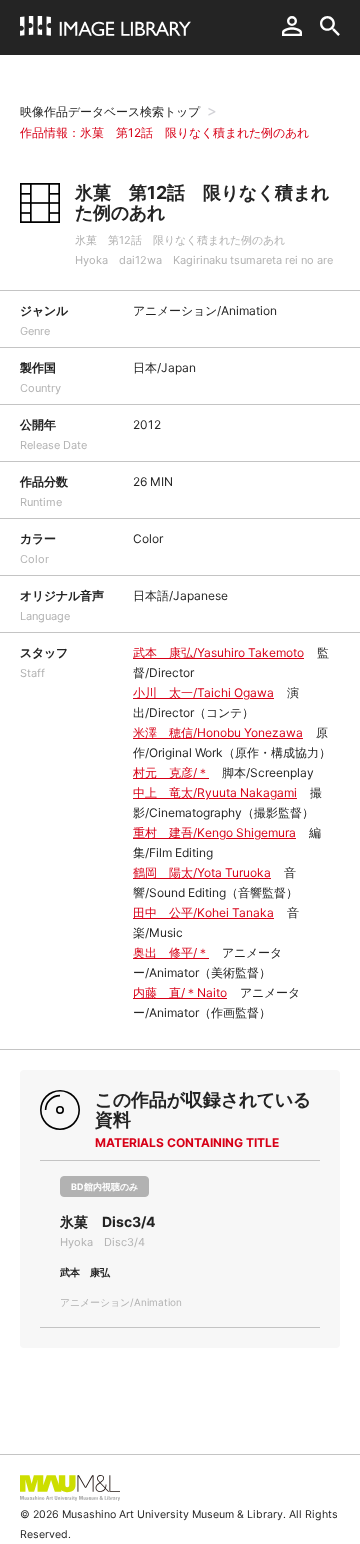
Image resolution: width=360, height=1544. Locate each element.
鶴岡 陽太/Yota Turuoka (202, 872)
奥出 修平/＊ (171, 952)
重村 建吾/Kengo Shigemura (214, 832)
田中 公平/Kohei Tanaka (203, 912)
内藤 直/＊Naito (180, 992)
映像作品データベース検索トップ (110, 111)
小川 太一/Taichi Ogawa (203, 692)
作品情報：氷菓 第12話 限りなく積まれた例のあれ (164, 132)
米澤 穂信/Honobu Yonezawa (218, 732)
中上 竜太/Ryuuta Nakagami (215, 792)
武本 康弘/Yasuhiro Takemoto (218, 652)
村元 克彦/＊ (171, 772)
